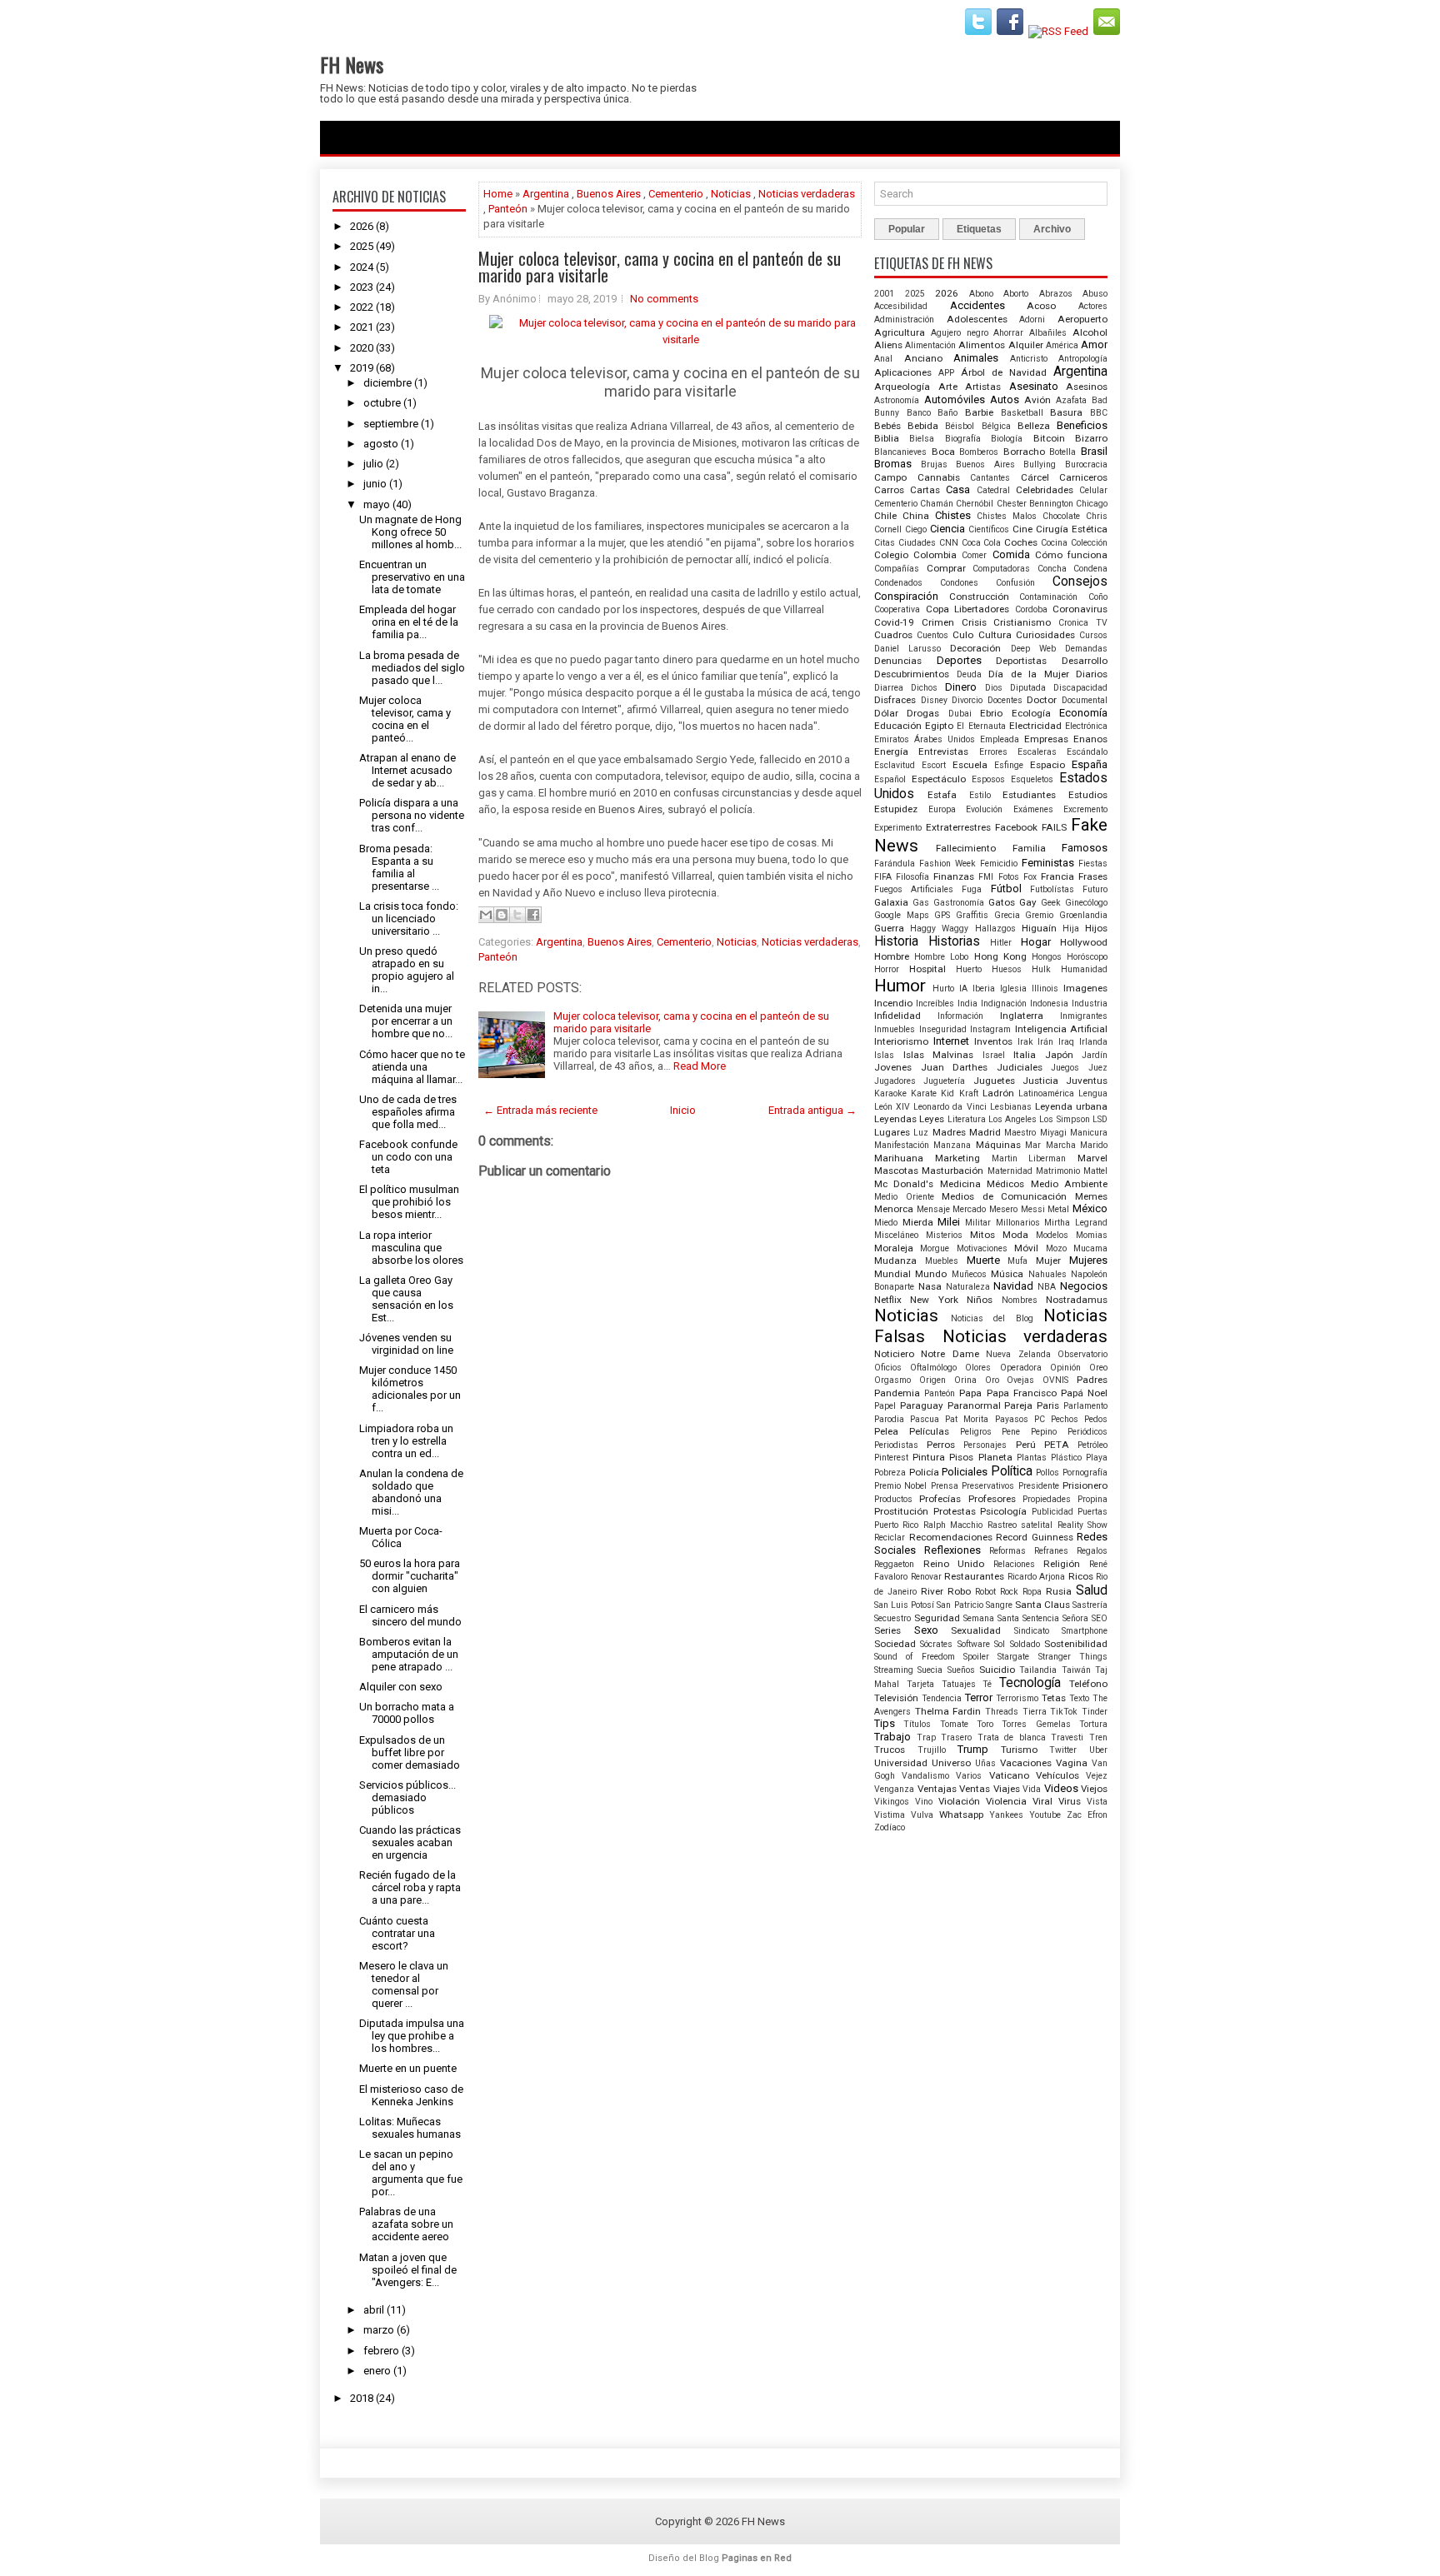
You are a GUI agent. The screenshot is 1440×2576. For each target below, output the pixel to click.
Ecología (1031, 713)
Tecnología (1030, 1683)
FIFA (883, 877)
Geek (1051, 903)
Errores (993, 752)
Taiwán (1076, 1670)
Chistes (953, 515)
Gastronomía (959, 903)
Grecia (1007, 915)
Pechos (1065, 1419)
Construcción (979, 597)
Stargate (1013, 1657)
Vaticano (1009, 1775)
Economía (1083, 713)
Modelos (1052, 1235)
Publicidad (1052, 1512)
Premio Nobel (900, 1486)
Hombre (892, 956)
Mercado (969, 1209)
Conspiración (906, 596)
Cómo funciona (1071, 555)
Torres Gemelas (1036, 1724)
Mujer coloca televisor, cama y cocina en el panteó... (405, 719)
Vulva (922, 1815)
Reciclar (890, 1538)
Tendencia (942, 1698)
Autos (1005, 399)
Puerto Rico (896, 1525)
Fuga (972, 889)
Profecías (940, 1499)
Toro (985, 1724)
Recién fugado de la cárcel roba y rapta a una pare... (410, 1887)
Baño (947, 413)
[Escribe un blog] (502, 915)
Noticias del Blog (992, 1318)
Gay (1028, 902)
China (916, 516)
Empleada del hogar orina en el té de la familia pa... (409, 622)
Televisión (896, 1698)
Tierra (1035, 1712)
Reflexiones (952, 1550)
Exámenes (1033, 809)
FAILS (1054, 827)
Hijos (1096, 928)
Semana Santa (991, 1618)
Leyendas (895, 1119)
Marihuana (899, 1158)
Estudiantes (1029, 795)
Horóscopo (1087, 957)
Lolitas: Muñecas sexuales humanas (410, 2128)
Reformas (1007, 1551)
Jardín (1095, 1055)
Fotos (1009, 877)
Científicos (989, 529)
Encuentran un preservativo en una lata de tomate (412, 577)
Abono (981, 294)
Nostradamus (1077, 1300)
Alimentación (930, 345)
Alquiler (1026, 345)
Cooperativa (897, 609)
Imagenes (1085, 988)
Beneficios (1082, 425)
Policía (924, 1472)
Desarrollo (1085, 661)
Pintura (929, 1457)
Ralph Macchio (953, 1525)
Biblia (887, 438)
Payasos (1012, 1419)
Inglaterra (1022, 1016)
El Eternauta (981, 726)
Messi (1033, 1209)
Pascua (925, 1419)
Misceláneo (896, 1235)
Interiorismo (901, 1041)
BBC (1099, 413)
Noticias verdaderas (807, 194)
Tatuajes (959, 1684)
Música (1007, 1274)
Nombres (1020, 1300)
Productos (893, 1499)
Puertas (1092, 1512)
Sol (1000, 1644)
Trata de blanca (1012, 1737)
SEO (1100, 1618)
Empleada (1000, 739)
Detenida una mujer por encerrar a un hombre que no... (406, 1021)
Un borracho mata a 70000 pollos (407, 1713)
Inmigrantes (1084, 1016)
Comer (974, 555)
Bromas (893, 464)
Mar (1033, 1145)
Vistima (890, 1815)
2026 (362, 226)
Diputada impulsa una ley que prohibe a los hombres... (412, 2036)
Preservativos (988, 1486)
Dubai (960, 714)
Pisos (961, 1457)
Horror (887, 969)
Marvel (1092, 1158)
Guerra (889, 928)
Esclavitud (895, 765)
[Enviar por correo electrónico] (486, 915)
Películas (929, 1431)
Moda (1015, 1235)
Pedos (1096, 1419)
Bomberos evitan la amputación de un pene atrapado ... (409, 1654)
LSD (1100, 1119)
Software (974, 1644)
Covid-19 (894, 622)
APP (946, 373)
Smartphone (1085, 1631)
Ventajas (937, 1789)
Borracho (1024, 452)
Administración (904, 320)
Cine (1022, 529)
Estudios (1088, 795)
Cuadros (893, 635)
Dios (994, 688)
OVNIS (1055, 1380)
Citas (885, 543)
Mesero (1003, 1209)
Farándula (895, 864)
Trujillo (932, 1750)
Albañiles (1048, 333)
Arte (948, 387)
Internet (951, 1041)
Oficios (888, 1368)
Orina (965, 1380)
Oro (992, 1380)
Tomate (954, 1724)
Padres (1092, 1380)
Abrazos (1056, 294)
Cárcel (1035, 477)
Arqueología (902, 387)
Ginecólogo (1086, 903)
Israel (994, 1055)
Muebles (942, 1261)
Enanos (1090, 739)
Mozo (1056, 1248)
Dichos (924, 688)
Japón (1059, 1055)
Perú (1026, 1445)
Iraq (1066, 1042)
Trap (926, 1737)
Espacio (1047, 765)
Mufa (1017, 1261)
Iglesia (1013, 988)
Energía (891, 751)
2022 (362, 307)
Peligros (976, 1432)
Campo (890, 477)
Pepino (1044, 1432)
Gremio (1039, 915)
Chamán (937, 504)
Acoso (1041, 306)
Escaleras (1037, 752)
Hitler (1001, 943)
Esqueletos (1032, 779)
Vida (1032, 1789)
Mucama (1090, 1248)
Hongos (1047, 957)
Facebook (1016, 827)
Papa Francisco (1022, 1393)
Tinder (1095, 1712)
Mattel (1095, 1171)
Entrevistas (943, 751)
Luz (921, 1133)
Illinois (1045, 988)
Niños (980, 1300)
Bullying (1040, 464)
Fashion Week (947, 864)
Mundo (931, 1274)
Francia (1057, 876)
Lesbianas (1011, 1107)
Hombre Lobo (941, 957)
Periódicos (1087, 1432)
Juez (1098, 1068)
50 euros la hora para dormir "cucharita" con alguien (410, 1576)
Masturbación (952, 1171)
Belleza (1034, 426)
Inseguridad (943, 1029)
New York (934, 1300)
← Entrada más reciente (540, 1110)
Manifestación (902, 1145)
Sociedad (895, 1644)
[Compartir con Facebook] (533, 915)
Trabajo (892, 1737)
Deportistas (1021, 661)
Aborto (1016, 294)
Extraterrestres (958, 827)
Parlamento (1085, 1406)
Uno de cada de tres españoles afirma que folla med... (408, 1112)
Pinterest (891, 1458)
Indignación (1004, 1003)
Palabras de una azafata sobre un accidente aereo (406, 2224)
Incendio (893, 1003)
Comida (1011, 554)
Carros (889, 490)
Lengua (1093, 1093)
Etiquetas (979, 229)
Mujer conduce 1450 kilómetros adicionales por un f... (410, 1389)
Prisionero (1085, 1485)
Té (987, 1684)
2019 (362, 368)
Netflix (888, 1300)
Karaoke (890, 1093)
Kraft (969, 1093)
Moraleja (894, 1248)
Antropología (1083, 359)
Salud (1092, 1590)
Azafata (1071, 400)
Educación (898, 726)
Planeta (995, 1457)
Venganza (894, 1789)
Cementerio (676, 194)
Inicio (683, 1110)
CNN (949, 543)
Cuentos (932, 635)
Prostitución (901, 1511)
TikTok (1064, 1712)
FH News (352, 64)
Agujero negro (960, 333)
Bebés (887, 426)
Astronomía (897, 400)
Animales (976, 358)
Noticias (731, 194)
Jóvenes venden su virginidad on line (406, 1344)
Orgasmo (892, 1380)
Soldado (1025, 1644)
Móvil (1026, 1248)
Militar (978, 1223)
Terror (979, 1697)
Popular (907, 229)
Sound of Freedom (915, 1657)
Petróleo (1092, 1445)
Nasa (930, 1286)
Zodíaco (890, 1827)
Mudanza (895, 1261)
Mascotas (896, 1171)
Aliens (888, 345)
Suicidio (997, 1670)
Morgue (935, 1248)
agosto (381, 444)
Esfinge (1009, 765)
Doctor (1042, 700)
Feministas (1048, 863)
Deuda (969, 674)
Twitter (1063, 1750)
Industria (1090, 1003)
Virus (1070, 1801)
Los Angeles (1012, 1119)
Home (498, 194)
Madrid (985, 1132)
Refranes (1051, 1551)
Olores (978, 1368)
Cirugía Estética (1072, 529)
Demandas (1086, 649)
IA (963, 988)
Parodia (889, 1419)
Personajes (985, 1445)
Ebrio (991, 713)
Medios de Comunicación (1004, 1196)
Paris (1048, 1405)
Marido (1094, 1145)
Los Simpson (1064, 1119)
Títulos (917, 1724)
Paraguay (922, 1405)
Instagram (990, 1029)
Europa (942, 809)
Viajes (1007, 1789)
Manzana (952, 1145)
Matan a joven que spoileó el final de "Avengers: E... (408, 2270)
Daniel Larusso (907, 649)
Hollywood (1084, 942)
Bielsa (922, 439)
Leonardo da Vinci (950, 1107)
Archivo (1052, 229)
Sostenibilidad (1076, 1644)
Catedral (993, 490)
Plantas (1032, 1458)
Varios (969, 1776)
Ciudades (917, 543)
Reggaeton (894, 1564)
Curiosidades (1045, 635)
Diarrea (889, 688)
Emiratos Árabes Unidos (925, 739)
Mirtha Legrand (1076, 1223)
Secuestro (892, 1618)
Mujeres (1088, 1260)
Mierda (918, 1222)
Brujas (934, 464)
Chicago (1092, 504)
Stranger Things (1073, 1657)
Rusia (1059, 1591)
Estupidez (896, 809)
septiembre (391, 424)
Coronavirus (1080, 609)
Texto (1079, 1698)
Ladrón (998, 1093)
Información (960, 1016)
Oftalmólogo (933, 1368)
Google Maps (902, 915)
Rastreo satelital (1020, 1525)
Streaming (894, 1670)
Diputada (1028, 688)
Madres (949, 1132)
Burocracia (1086, 464)
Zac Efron (1087, 1815)
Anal (883, 359)
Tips (885, 1723)
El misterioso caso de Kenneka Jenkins (411, 2095)
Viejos (1094, 1789)
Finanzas (954, 876)
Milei (949, 1222)
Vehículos (1057, 1775)
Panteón (508, 209)
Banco (919, 413)
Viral (1042, 1801)
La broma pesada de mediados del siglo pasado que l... (412, 668)
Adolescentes (977, 319)
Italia (1025, 1055)
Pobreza (890, 1473)
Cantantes (990, 478)
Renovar (926, 1577)
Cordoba (1031, 609)
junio (375, 484)
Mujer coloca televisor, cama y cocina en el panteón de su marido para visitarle (660, 267)
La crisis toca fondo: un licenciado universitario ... (409, 919)
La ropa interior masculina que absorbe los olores (411, 1248)
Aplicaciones (903, 372)
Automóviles (955, 399)
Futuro (1095, 889)
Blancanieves (900, 452)
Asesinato (1034, 386)
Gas (921, 903)
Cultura (995, 635)
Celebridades (1045, 490)
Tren (1098, 1737)
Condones (959, 583)
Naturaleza (968, 1287)
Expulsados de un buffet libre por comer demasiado (410, 1752)
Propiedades (1047, 1499)
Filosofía (912, 877)
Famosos (1085, 848)
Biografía (963, 439)
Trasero (956, 1737)
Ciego (916, 529)
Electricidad (1035, 726)
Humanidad (1084, 969)
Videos (1061, 1788)
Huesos (1007, 969)
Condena (1090, 569)
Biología (1007, 439)
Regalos (1092, 1551)
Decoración (975, 648)
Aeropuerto (1082, 319)
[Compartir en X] (517, 915)
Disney (934, 700)
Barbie (979, 412)
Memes (1091, 1196)
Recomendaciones (951, 1537)
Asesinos (1087, 387)
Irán (1045, 1042)
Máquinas (998, 1145)
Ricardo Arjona (1037, 1577)
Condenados (898, 583)
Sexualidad (976, 1630)
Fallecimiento (966, 848)
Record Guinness (1035, 1537)
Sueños (961, 1670)
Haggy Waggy (939, 929)
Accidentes (977, 305)
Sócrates (936, 1644)
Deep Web (1033, 649)
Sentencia (1041, 1618)
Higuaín (1039, 928)
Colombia (935, 555)
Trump (973, 1749)
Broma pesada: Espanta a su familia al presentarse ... (399, 867)
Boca (943, 452)
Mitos (982, 1235)
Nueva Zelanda (1018, 1354)
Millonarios (1018, 1223)
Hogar (1036, 942)
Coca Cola (982, 543)
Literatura (967, 1119)
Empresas (1046, 739)
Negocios (1084, 1286)
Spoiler (976, 1657)
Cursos (1093, 635)
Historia (896, 941)
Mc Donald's (904, 1184)
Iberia (984, 988)
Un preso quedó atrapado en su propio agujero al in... (407, 970)
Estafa (942, 795)
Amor (1094, 344)
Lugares (892, 1132)
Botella (1062, 452)
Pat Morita (967, 1419)
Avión (1037, 400)
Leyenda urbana (1071, 1106)
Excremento (1085, 809)
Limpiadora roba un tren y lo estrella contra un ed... (406, 1441)
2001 (884, 294)
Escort (934, 765)
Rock (1009, 1592)
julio (373, 464)
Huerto (969, 969)
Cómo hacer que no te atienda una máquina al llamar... (412, 1067)
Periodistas (896, 1445)
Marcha (1061, 1145)
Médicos (1005, 1184)
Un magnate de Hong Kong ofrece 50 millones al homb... (410, 532)
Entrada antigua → (812, 1110)
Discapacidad (1080, 688)
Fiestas (1093, 864)
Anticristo (1029, 359)
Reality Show (1082, 1525)
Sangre (999, 1605)
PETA (1057, 1445)
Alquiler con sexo (401, 1687)
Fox (1030, 877)
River (932, 1591)
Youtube (1045, 1815)
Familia (1029, 848)
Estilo (980, 795)
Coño (1098, 597)
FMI (986, 877)
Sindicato (1032, 1631)
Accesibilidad (901, 306)
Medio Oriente (904, 1197)
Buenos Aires (609, 194)
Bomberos (979, 452)
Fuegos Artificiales (914, 889)
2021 (362, 327)
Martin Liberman (1029, 1158)
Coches (1021, 542)
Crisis (974, 622)
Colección (1089, 543)
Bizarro (1091, 438)
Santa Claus (1042, 1605)
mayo (377, 504)
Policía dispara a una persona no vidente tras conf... (412, 815)
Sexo (926, 1630)
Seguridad (937, 1618)
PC (1040, 1419)
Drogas (923, 713)
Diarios (1092, 674)
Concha (1052, 569)
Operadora (1021, 1368)
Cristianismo (1022, 622)
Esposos (988, 779)
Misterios (944, 1235)
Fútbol (1006, 889)
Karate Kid (932, 1093)
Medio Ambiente (1069, 1184)
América (1062, 345)
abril (374, 2310)
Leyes (932, 1119)
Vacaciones (1026, 1763)
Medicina (960, 1184)
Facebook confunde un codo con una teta (408, 1157)
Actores (1093, 306)
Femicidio (999, 864)
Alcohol (1090, 332)
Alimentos (982, 345)
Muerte (983, 1260)
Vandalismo (925, 1776)
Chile (885, 516)
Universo (951, 1763)
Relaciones (1014, 1564)
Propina (1092, 1499)
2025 (362, 246)
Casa (958, 489)
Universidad (901, 1763)
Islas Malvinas (939, 1055)
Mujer (1048, 1261)
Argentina (546, 194)
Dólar (886, 713)
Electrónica (1086, 726)
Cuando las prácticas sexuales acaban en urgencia (410, 1842)
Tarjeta (920, 1684)
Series (887, 1630)
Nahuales (1047, 1274)
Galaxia (891, 902)
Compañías (897, 569)
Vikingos (892, 1802)
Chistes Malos (1007, 516)
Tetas (1054, 1698)
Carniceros (1083, 477)
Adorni (1032, 320)
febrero (381, 2351)
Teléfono (1088, 1684)
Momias (1092, 1235)
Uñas (985, 1763)
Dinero (961, 687)
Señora (1075, 1618)
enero (377, 2371)
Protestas (955, 1511)
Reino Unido (954, 1564)
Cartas (925, 490)
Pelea (886, 1431)
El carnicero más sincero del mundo (410, 1615)
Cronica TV (1083, 623)
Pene (1011, 1432)
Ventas (975, 1789)
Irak (1025, 1042)
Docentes (1005, 700)
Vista (1097, 1802)
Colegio (891, 555)
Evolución (984, 809)
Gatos (1002, 902)
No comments (664, 299)
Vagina (1072, 1763)
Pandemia (897, 1393)
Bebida (923, 426)
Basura (1066, 412)
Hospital (927, 969)
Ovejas (1020, 1380)
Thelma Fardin (948, 1711)
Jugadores (895, 1081)
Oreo (1098, 1368)
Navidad (1013, 1286)
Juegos (1065, 1068)
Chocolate (1061, 516)
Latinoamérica (1046, 1093)
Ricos (1081, 1576)
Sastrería (1090, 1605)
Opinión (1065, 1368)
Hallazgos (995, 929)
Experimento (898, 828)
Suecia (930, 1670)
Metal (1058, 1209)
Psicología (1003, 1511)
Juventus (1087, 1081)
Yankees (1006, 1815)
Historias (954, 941)
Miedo (886, 1223)
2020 (362, 348)
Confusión (1015, 583)
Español (890, 779)
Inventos (993, 1041)
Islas (884, 1055)
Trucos (890, 1750)
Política (1012, 1471)
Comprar (946, 568)
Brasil (1094, 451)
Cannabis (939, 477)
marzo (379, 2330)
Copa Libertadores (968, 609)
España (1090, 764)
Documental (1085, 700)
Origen (932, 1380)
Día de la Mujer (1029, 674)
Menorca (894, 1209)
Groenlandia (1083, 915)
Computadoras (1001, 569)
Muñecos (969, 1274)
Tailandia (1038, 1670)
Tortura (1093, 1724)
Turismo (1019, 1750)
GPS (942, 915)
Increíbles (935, 1003)
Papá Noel (1084, 1393)
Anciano (923, 358)
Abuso (1095, 294)
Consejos (1080, 582)
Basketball (1022, 413)
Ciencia (947, 529)
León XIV (892, 1107)
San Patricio (960, 1605)
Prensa (945, 1486)
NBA (1047, 1287)
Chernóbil (975, 504)
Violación (959, 1801)
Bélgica (996, 426)
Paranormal (974, 1405)
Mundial (892, 1274)
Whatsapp (961, 1815)
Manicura (1089, 1133)
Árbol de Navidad (1004, 372)
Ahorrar (1008, 333)
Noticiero (894, 1354)
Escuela (970, 765)
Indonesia (1049, 1003)
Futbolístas (1052, 889)
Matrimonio (1058, 1171)
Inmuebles (895, 1029)
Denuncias (898, 661)
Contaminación (1048, 597)
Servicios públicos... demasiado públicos (407, 1797)
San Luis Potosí (904, 1605)
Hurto (943, 988)
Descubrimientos (912, 674)
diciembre (387, 383)
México (1090, 1208)
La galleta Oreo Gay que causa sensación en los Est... (406, 1299)
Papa (970, 1393)
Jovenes (893, 1067)
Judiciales (1020, 1067)
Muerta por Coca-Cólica (401, 1537)
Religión (1062, 1564)
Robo (959, 1591)
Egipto (939, 726)
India (967, 1003)
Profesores (992, 1499)
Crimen (938, 622)
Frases (1093, 876)
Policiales (965, 1472)
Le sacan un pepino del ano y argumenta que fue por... (411, 2173)
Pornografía (1085, 1473)
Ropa (1032, 1592)
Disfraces (895, 700)
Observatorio (1082, 1354)
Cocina (1054, 543)
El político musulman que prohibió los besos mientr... (409, 1202)
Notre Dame (950, 1354)
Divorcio (967, 700)
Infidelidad (897, 1016)
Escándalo (1087, 752)
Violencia (1006, 1801)
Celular (1093, 490)
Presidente (1039, 1486)
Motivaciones (982, 1248)
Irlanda (1093, 1042)
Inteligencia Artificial (1062, 1029)
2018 (362, 2398)
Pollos (1047, 1473)
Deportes (959, 660)
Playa (1097, 1458)
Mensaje (933, 1209)
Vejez (1097, 1776)
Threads (1002, 1712)
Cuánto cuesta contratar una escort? (397, 1933)
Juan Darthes (955, 1067)
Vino (924, 1802)
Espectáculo (939, 779)
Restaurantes (974, 1576)
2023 (362, 287)
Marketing (957, 1158)
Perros (941, 1445)
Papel (885, 1406)
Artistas (983, 387)
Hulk (1041, 969)
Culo (963, 635)
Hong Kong (1000, 956)
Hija (1071, 929)
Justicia (1040, 1081)
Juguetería (944, 1081)
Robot (985, 1592)
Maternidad (1010, 1171)
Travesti (1067, 1737)
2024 (362, 267)
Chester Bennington (1035, 504)
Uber (1098, 1750)
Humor (900, 986)
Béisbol (960, 426)
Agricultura (900, 332)
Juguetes (994, 1081)
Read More (700, 1066)
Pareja (1018, 1405)
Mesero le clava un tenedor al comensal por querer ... (404, 1984)
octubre (382, 403)
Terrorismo (1017, 1698)
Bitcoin (1049, 438)
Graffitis (972, 915)
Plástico (1066, 1458)
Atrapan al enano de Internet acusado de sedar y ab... (407, 770)
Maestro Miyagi (1035, 1133)
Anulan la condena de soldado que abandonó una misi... (411, 1492)
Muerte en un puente (408, 2068)
